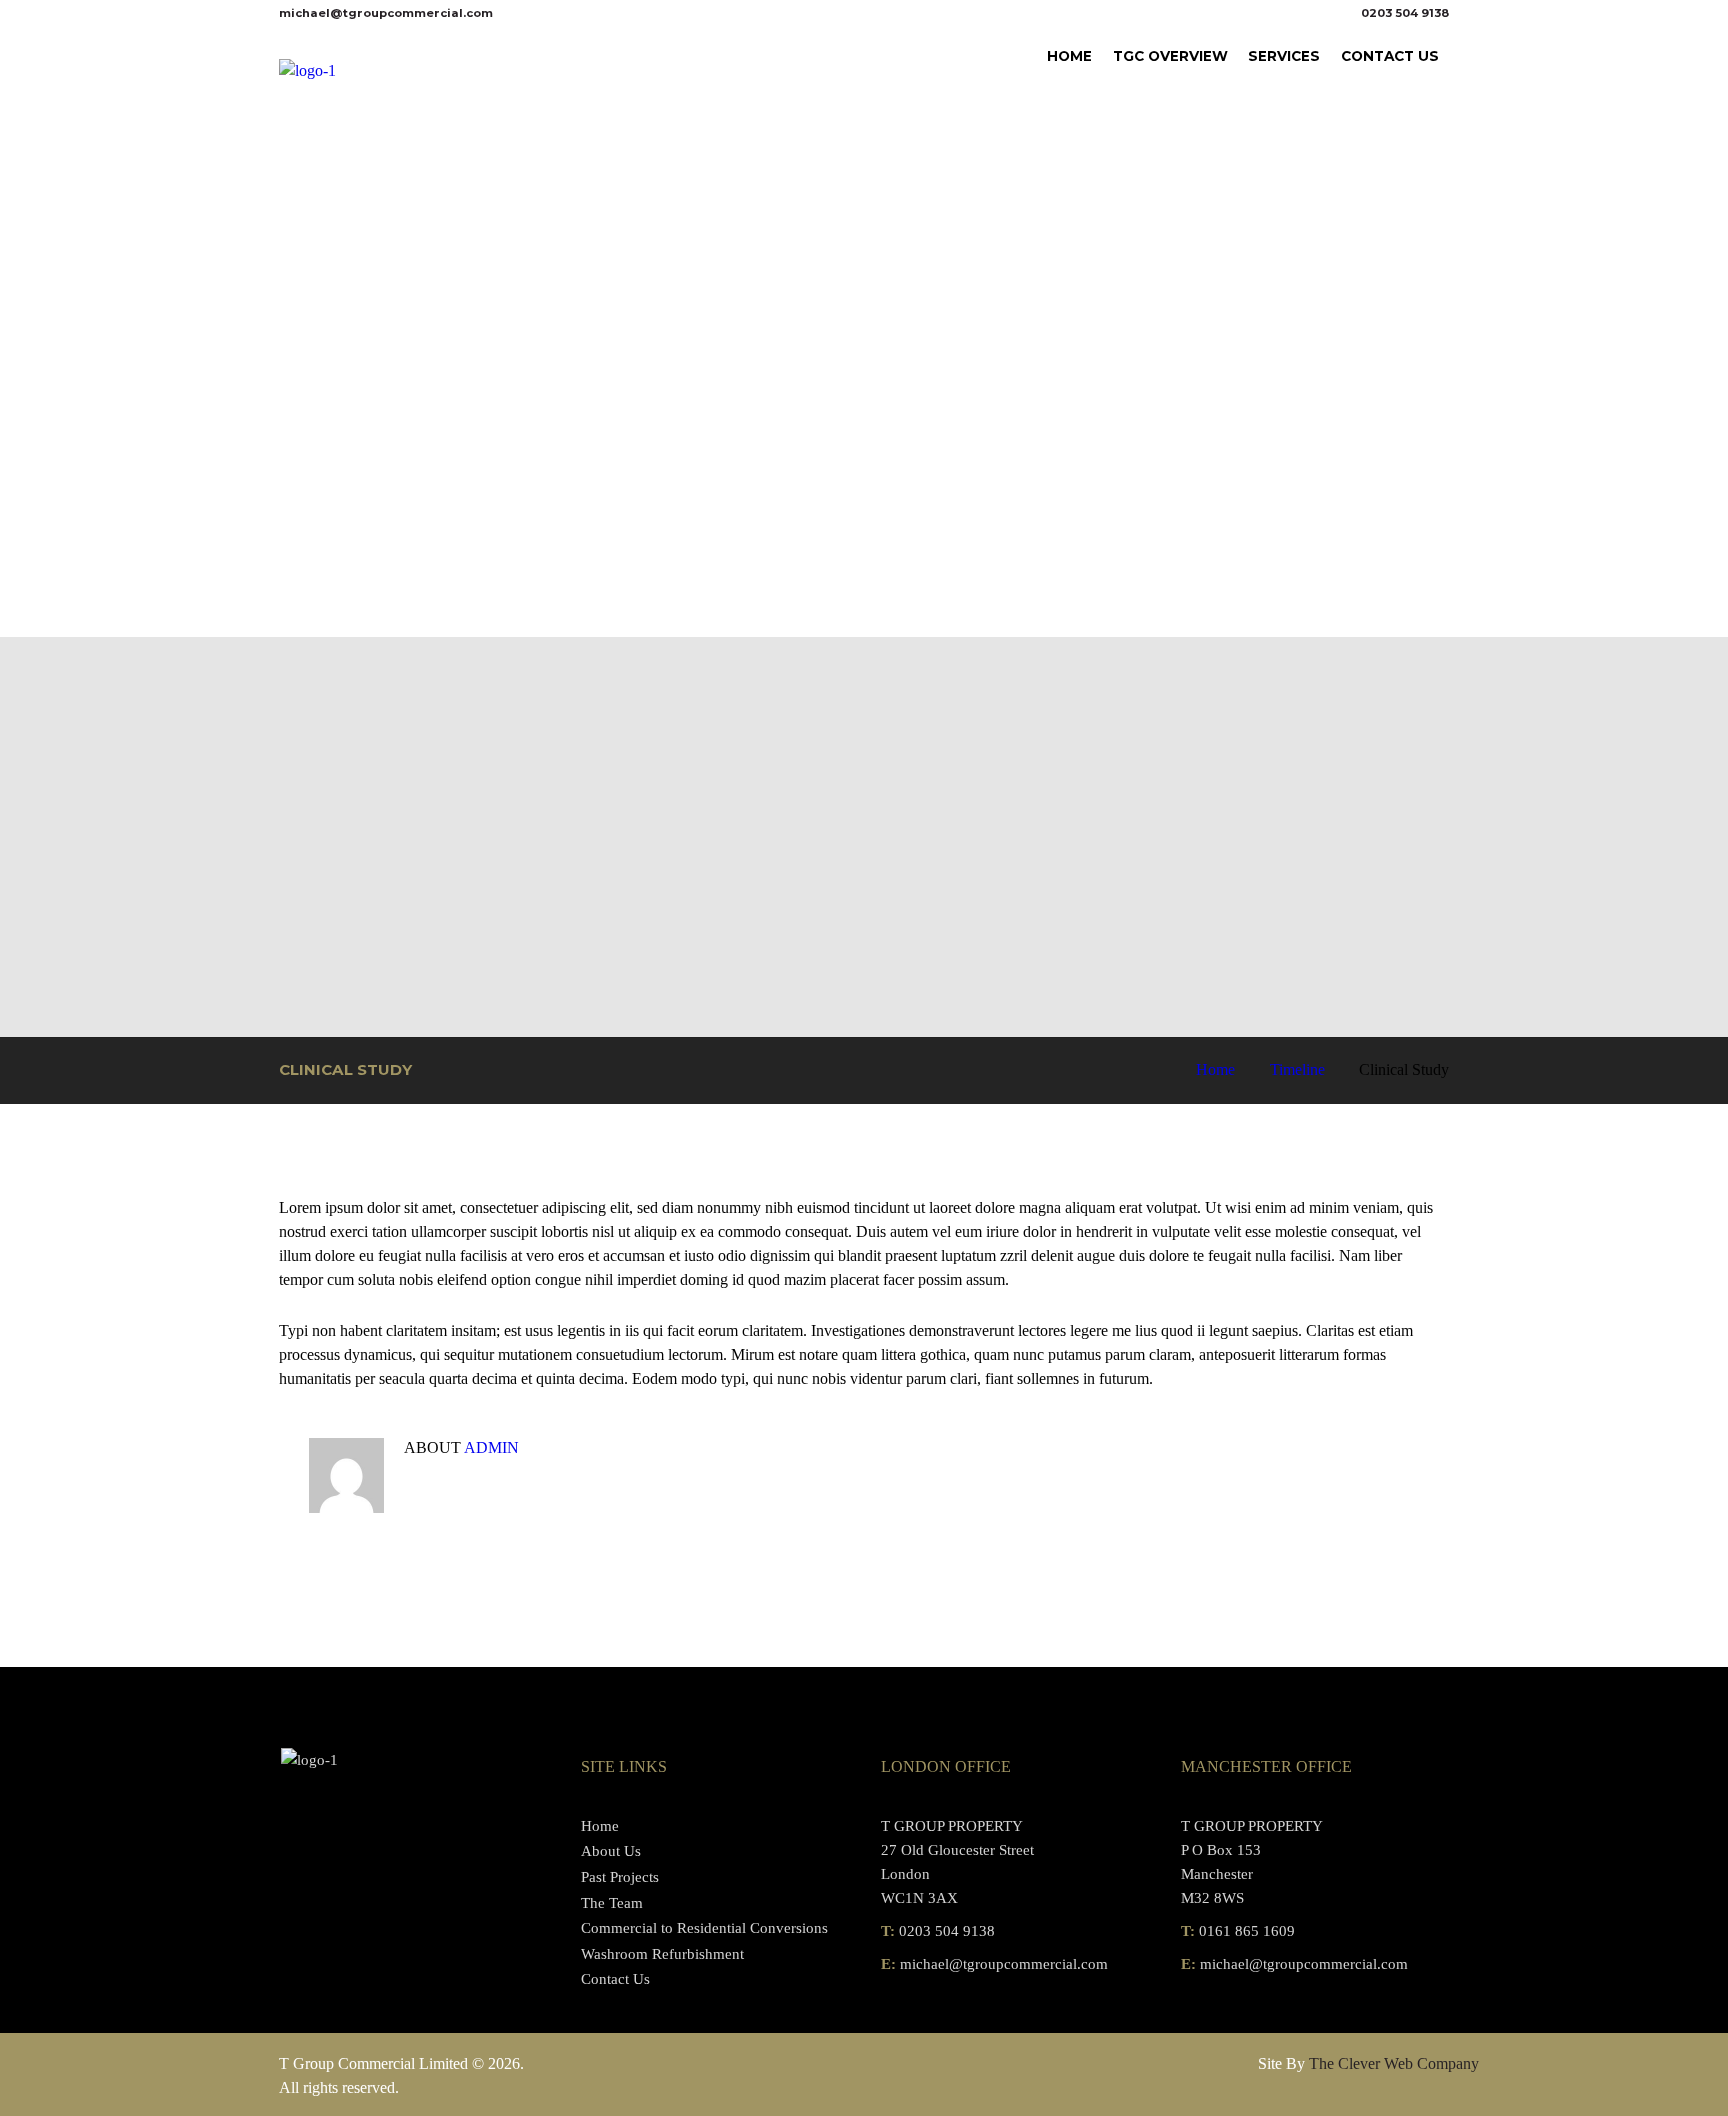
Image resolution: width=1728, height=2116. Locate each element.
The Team (612, 1903)
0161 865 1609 (1247, 1931)
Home (1215, 1069)
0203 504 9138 (1405, 13)
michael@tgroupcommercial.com (386, 13)
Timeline (1297, 1069)
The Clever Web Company (1394, 2063)
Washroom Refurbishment (662, 1954)
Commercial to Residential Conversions (704, 1928)
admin (491, 1447)
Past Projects (620, 1877)
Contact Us (615, 1979)
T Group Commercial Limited (373, 2063)
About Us (611, 1851)
